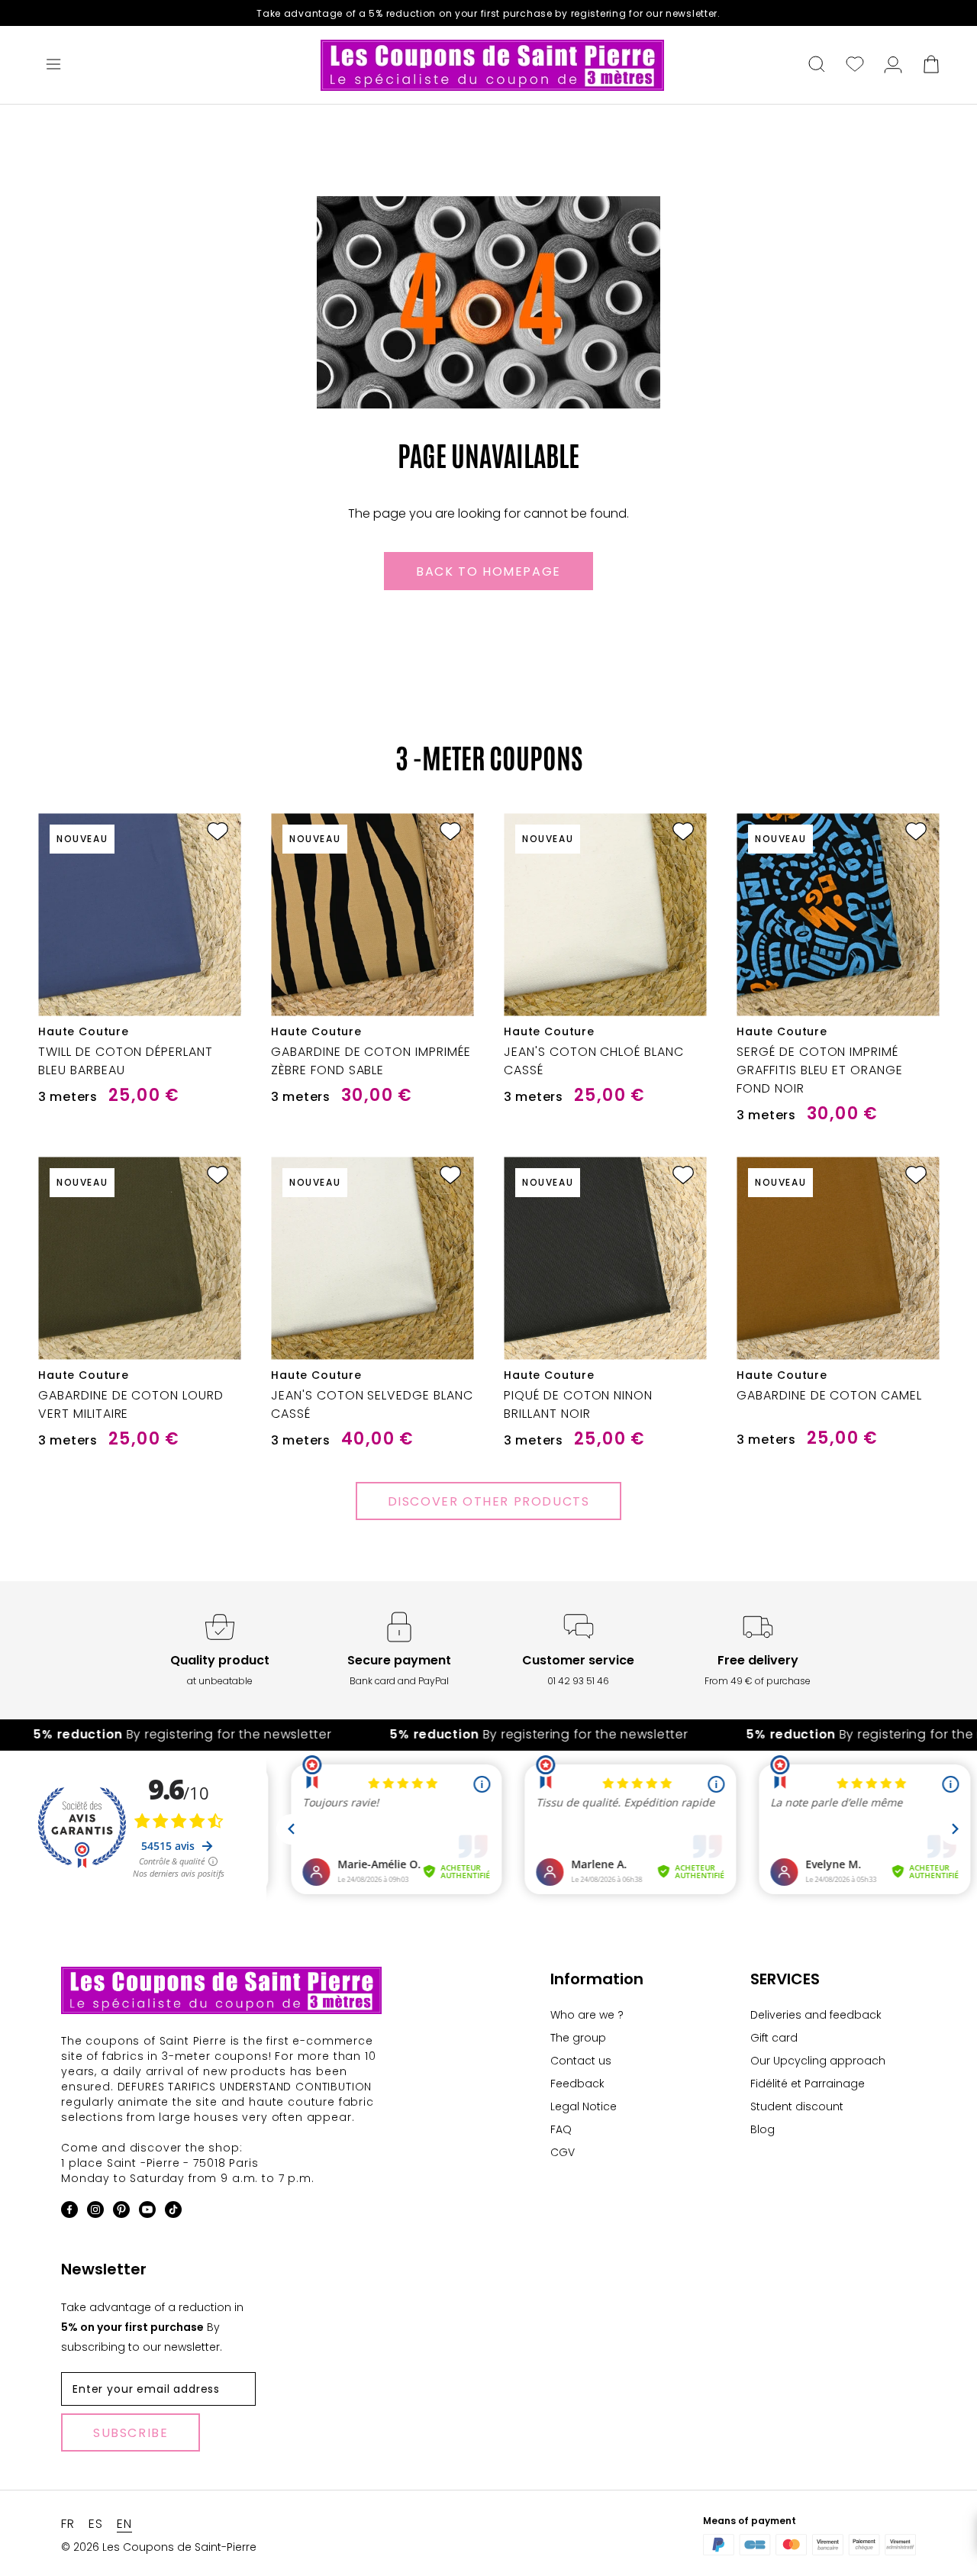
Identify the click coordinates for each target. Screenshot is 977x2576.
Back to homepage (488, 571)
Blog (763, 2129)
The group (578, 2038)
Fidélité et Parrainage (808, 2084)
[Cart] (931, 66)
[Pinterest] (121, 2212)
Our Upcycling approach (818, 2061)
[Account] (893, 66)
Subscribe (131, 2433)
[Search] (817, 66)
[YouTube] (147, 2212)
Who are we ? (587, 2015)
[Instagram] (95, 2212)
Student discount (797, 2106)
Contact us (581, 2061)
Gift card (774, 2038)
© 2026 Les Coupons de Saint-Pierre (159, 2547)
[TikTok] (173, 2212)
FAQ (561, 2129)
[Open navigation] (53, 66)
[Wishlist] (855, 66)
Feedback (577, 2084)
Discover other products (489, 1501)
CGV (563, 2152)
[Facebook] (69, 2212)
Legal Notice (584, 2106)
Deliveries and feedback (816, 2015)
